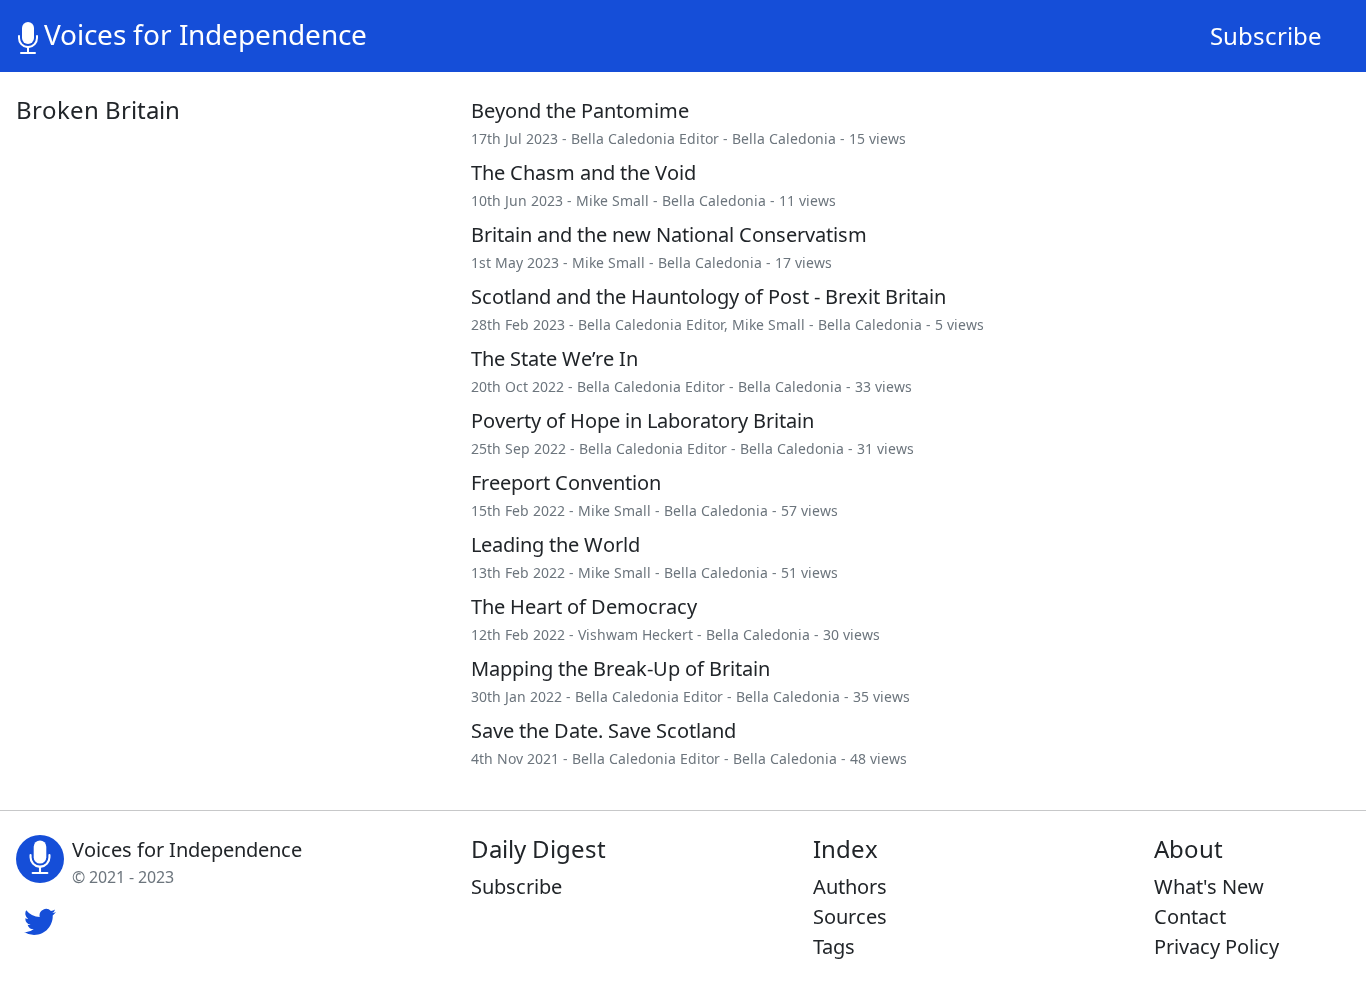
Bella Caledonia (784, 138)
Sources (850, 916)
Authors (850, 886)
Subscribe (1266, 35)
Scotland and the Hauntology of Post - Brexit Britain (708, 296)
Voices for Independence (205, 34)
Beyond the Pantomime (580, 110)
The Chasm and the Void (583, 172)
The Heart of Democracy (584, 606)
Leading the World (555, 544)
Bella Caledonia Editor (645, 138)
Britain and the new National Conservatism (669, 234)
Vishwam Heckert (635, 634)
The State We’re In (554, 358)
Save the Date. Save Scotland (603, 730)
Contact (1190, 916)
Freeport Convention (566, 482)
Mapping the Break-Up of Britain (620, 668)
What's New (1209, 886)
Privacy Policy (1216, 946)
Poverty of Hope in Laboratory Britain (642, 420)
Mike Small (612, 200)
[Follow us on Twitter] (40, 919)
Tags (834, 946)
